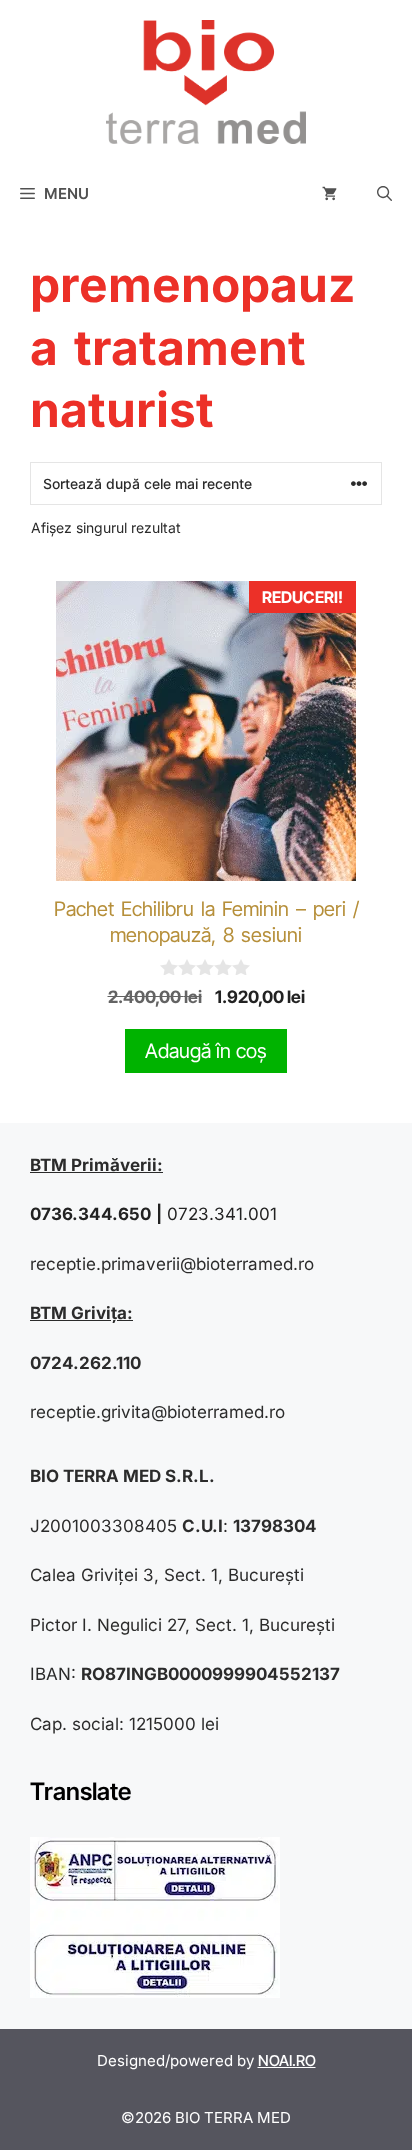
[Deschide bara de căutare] (384, 194)
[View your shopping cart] (329, 194)
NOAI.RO (287, 2060)
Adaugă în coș (206, 1051)
